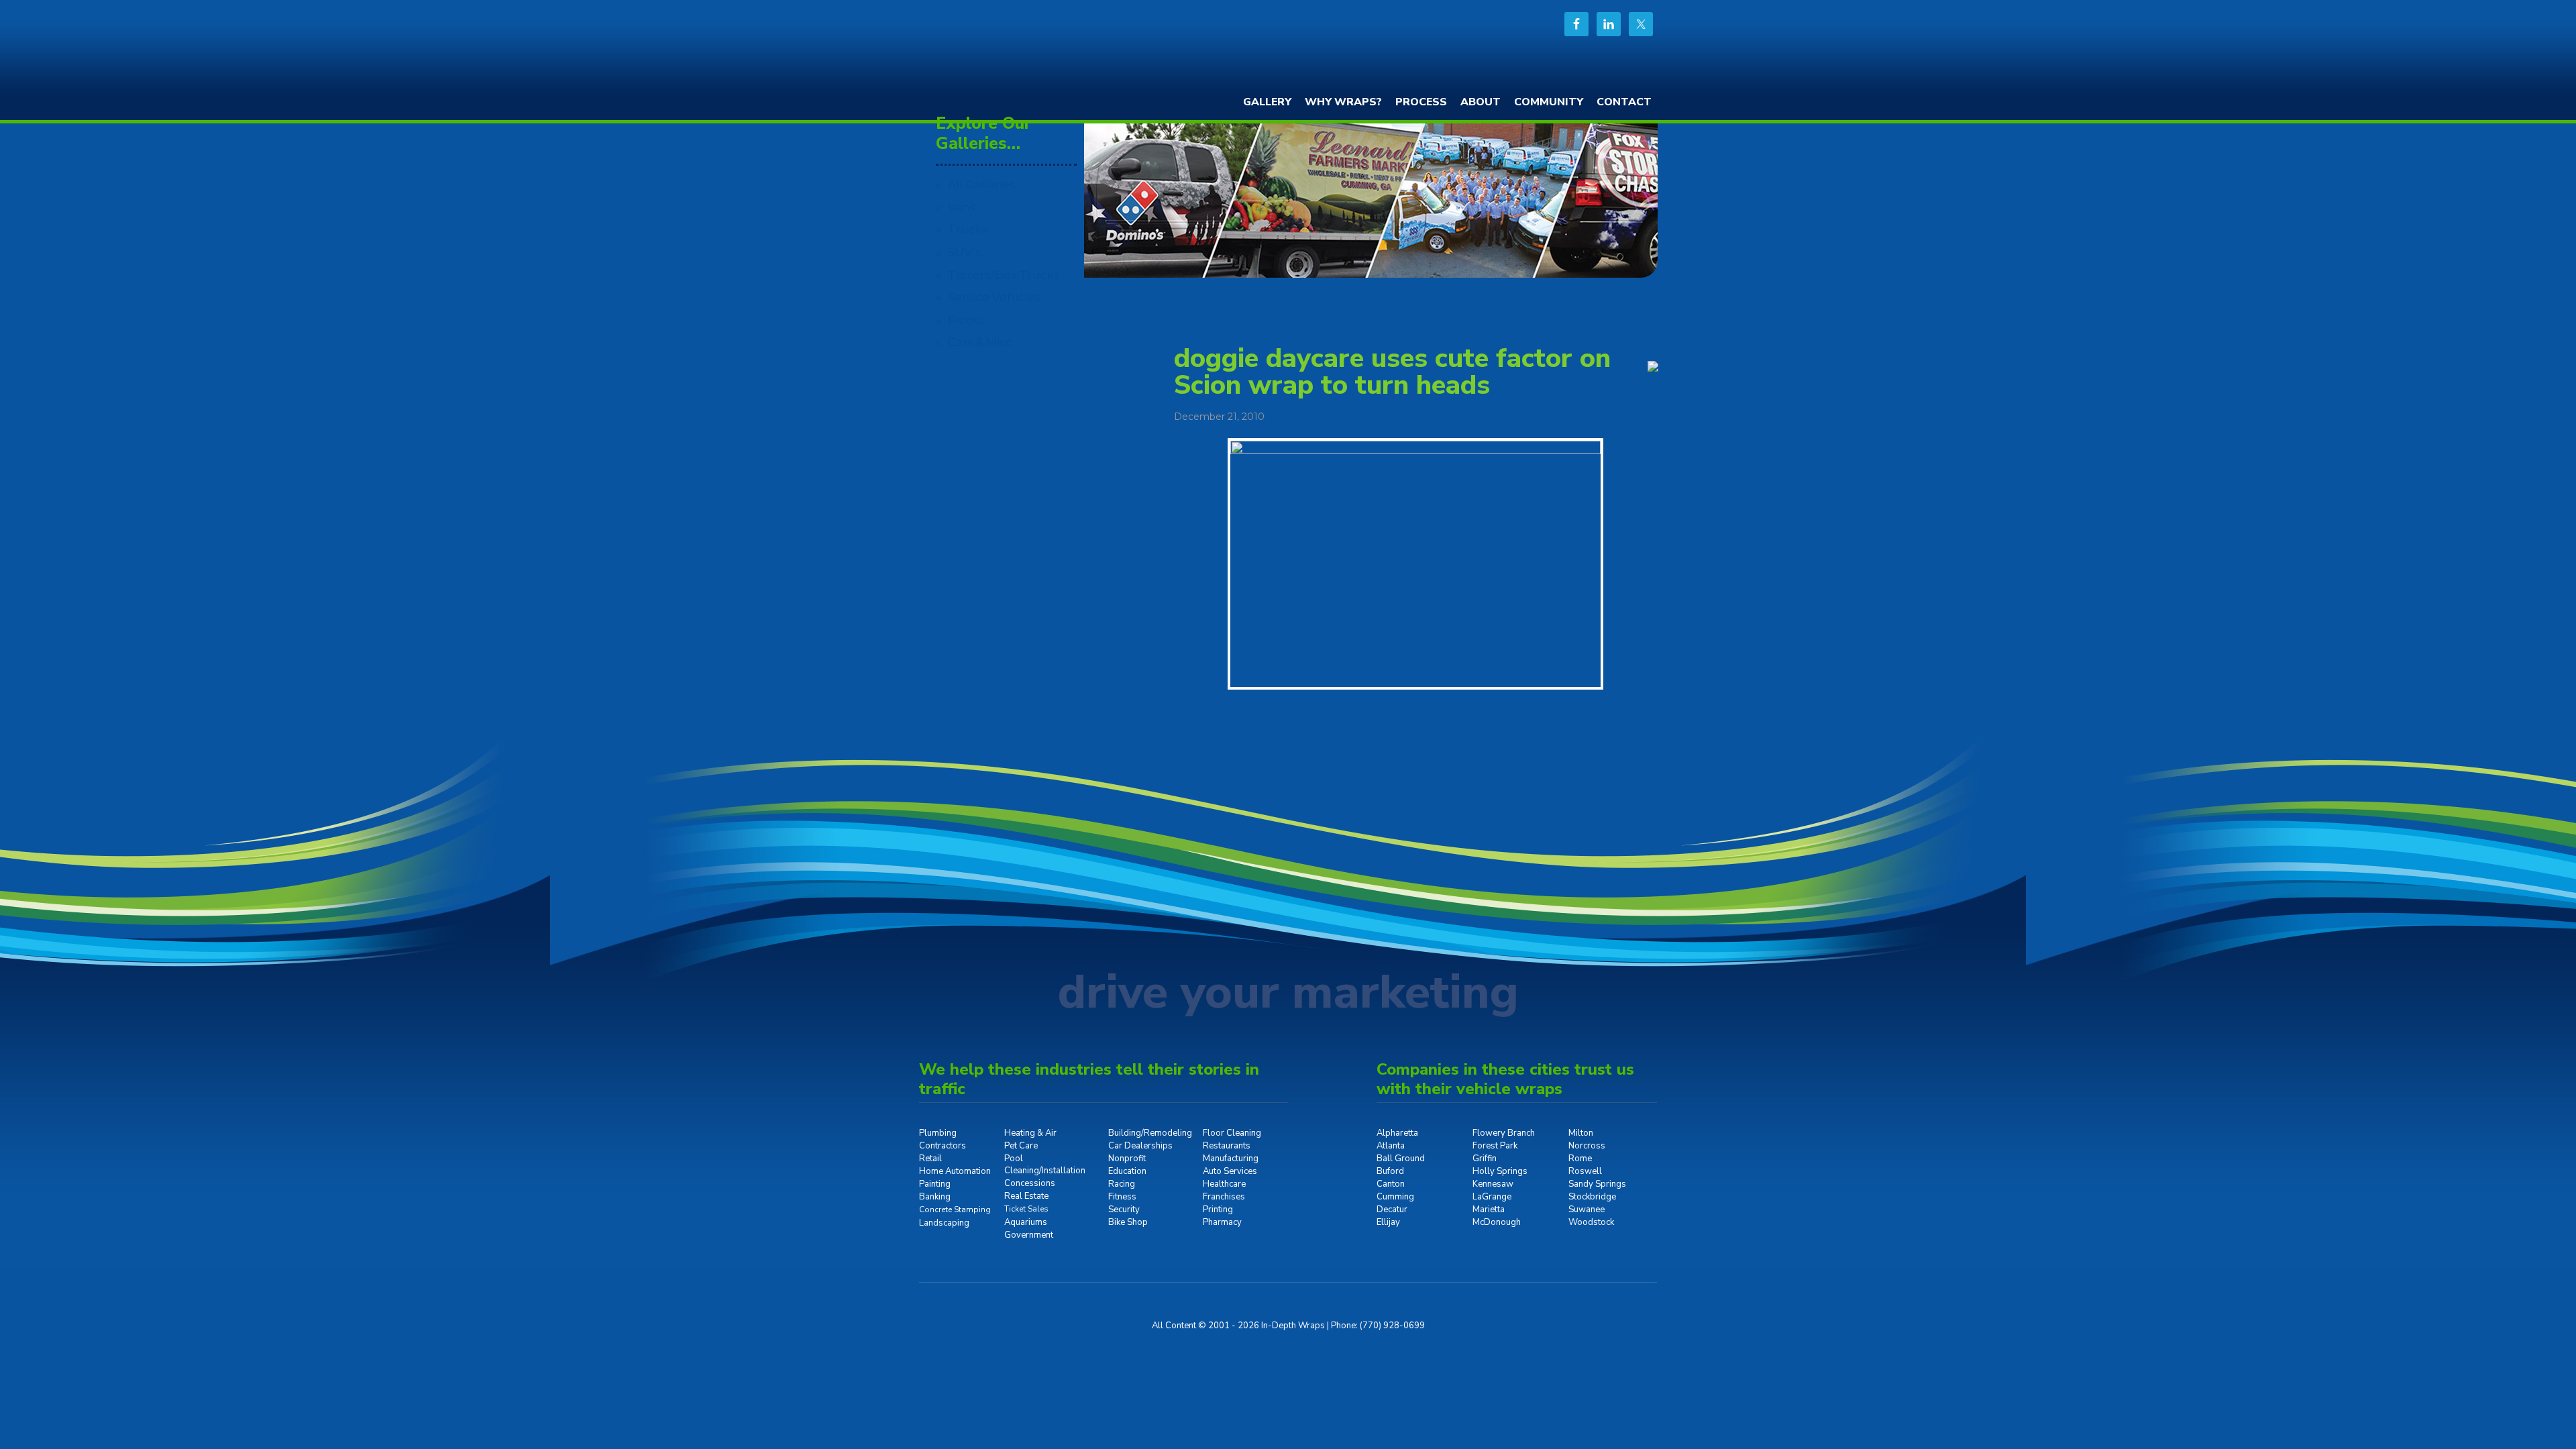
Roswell (1585, 1171)
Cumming (1395, 1197)
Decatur (1392, 1210)
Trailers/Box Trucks (1004, 275)
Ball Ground (1401, 1159)
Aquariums (1026, 1222)
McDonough (1497, 1222)
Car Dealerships (1140, 1146)
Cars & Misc (980, 342)
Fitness (1122, 1197)
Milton (1581, 1133)
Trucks (968, 229)
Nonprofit (1127, 1159)
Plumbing (938, 1133)
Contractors (943, 1146)
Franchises (1224, 1197)
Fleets (966, 320)
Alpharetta (1397, 1133)
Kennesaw (1493, 1184)
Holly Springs (1500, 1171)
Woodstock (1591, 1222)
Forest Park (1495, 1146)
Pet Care (1021, 1146)
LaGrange (1492, 1197)
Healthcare (1224, 1184)
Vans (962, 207)
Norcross (1587, 1146)
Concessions (1030, 1183)
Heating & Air (1030, 1133)
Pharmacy (1222, 1222)
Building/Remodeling (1150, 1133)
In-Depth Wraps (1020, 50)
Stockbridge (1592, 1197)
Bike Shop (1128, 1222)
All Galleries (982, 184)
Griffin (1485, 1159)
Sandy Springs (1597, 1184)
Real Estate (1026, 1196)
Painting (935, 1184)
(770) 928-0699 (1392, 1326)
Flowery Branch (1504, 1133)
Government (1029, 1235)
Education (1127, 1171)
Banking (935, 1197)
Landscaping (944, 1223)
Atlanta (1391, 1146)
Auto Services (1230, 1171)
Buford (1390, 1171)
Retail (930, 1159)
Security (1124, 1210)
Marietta (1489, 1210)
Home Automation (955, 1171)
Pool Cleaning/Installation (1045, 1165)
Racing (1122, 1184)
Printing (1218, 1210)
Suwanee (1587, 1210)
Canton (1391, 1184)
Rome (1580, 1159)
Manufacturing (1231, 1159)
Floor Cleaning (1232, 1133)
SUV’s (965, 252)
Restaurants (1227, 1146)
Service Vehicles (995, 297)
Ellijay (1388, 1222)
